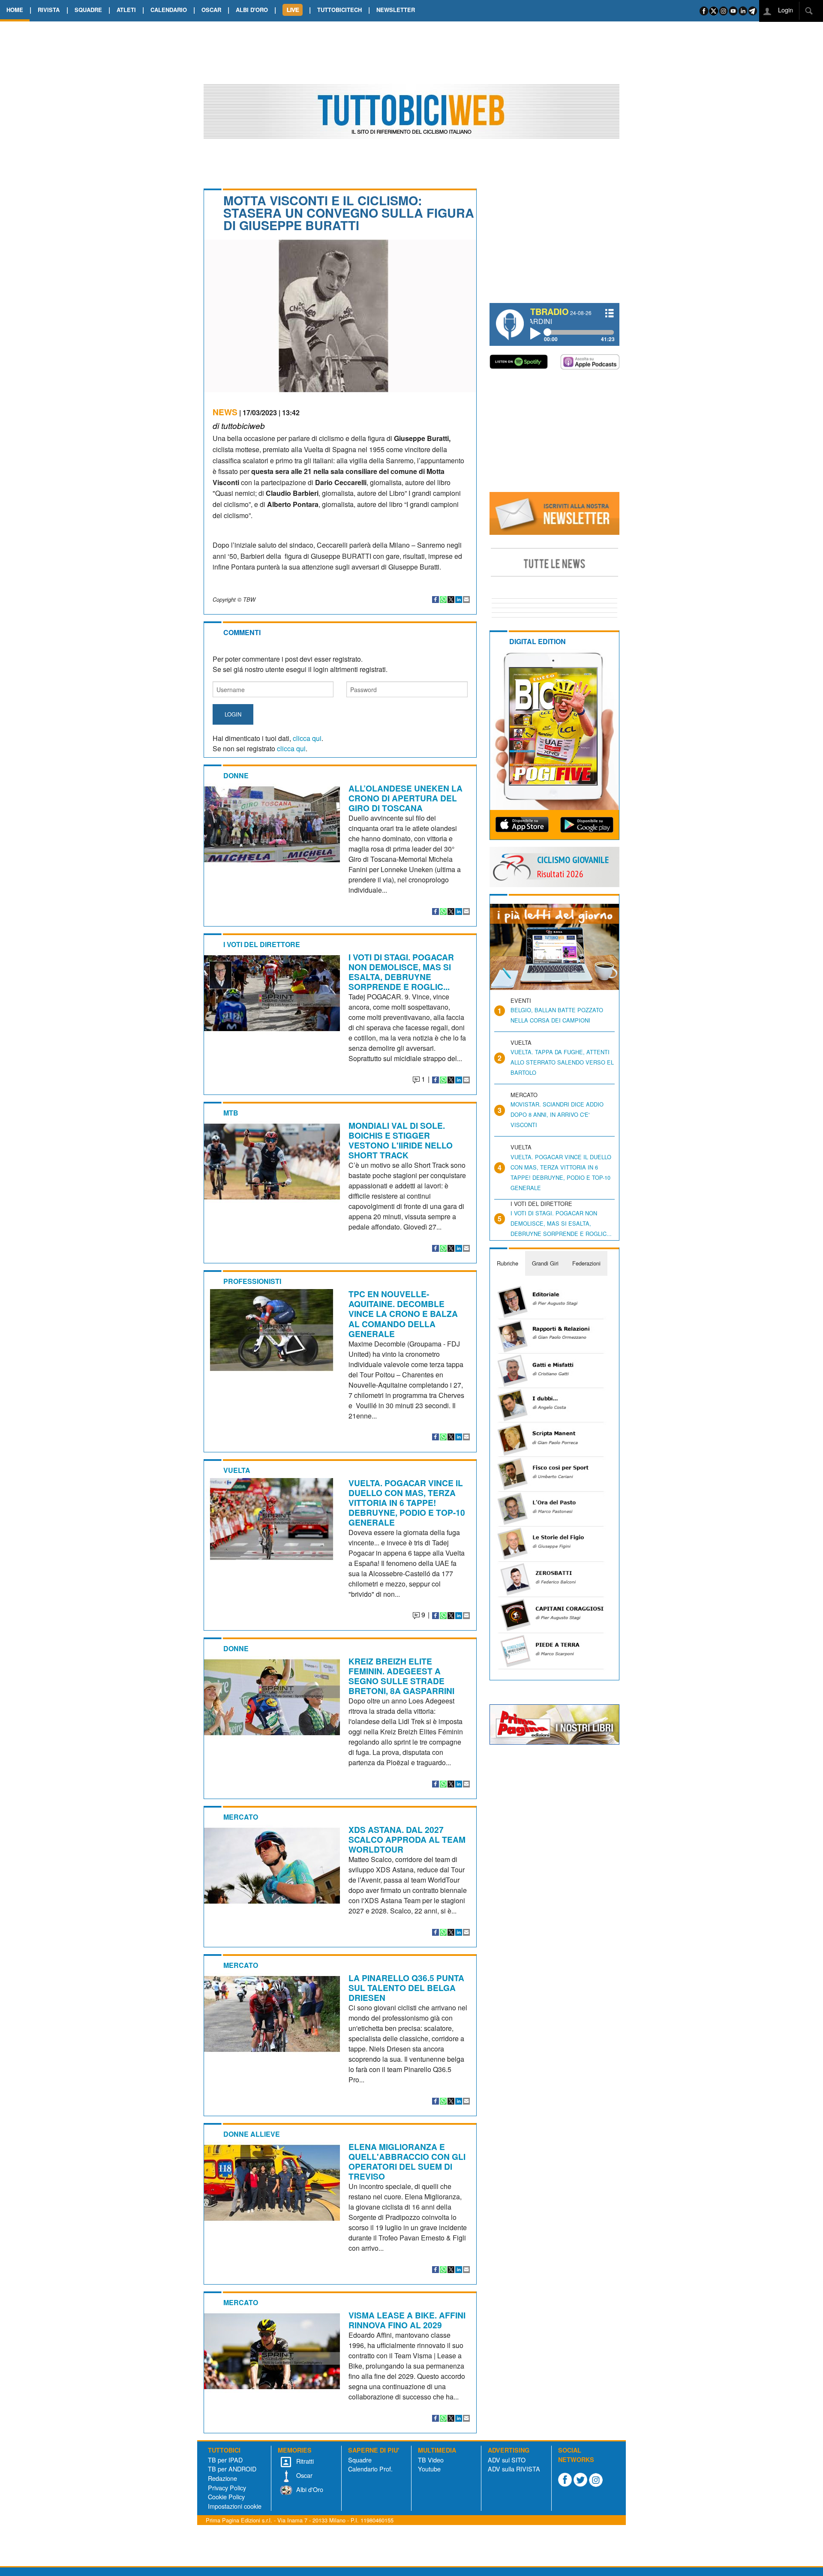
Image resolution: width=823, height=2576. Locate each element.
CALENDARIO (169, 10)
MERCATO (241, 1817)
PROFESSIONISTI (252, 1281)
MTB (231, 1113)
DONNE (236, 775)
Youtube (429, 2469)
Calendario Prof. (370, 2469)
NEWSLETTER (396, 10)
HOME (15, 10)
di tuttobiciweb (239, 425)
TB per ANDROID (232, 2469)
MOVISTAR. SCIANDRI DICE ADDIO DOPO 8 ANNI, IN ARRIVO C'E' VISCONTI (557, 1114)
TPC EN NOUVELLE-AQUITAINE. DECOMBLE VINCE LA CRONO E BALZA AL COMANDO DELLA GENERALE (403, 1313)
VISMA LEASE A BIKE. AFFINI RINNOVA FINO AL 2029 (407, 2320)
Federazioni (586, 1263)
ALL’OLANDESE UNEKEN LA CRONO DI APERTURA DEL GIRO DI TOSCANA (405, 798)
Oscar (303, 2475)
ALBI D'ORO (252, 10)
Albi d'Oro (309, 2489)
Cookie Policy (226, 2497)
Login (785, 10)
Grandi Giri (545, 1263)
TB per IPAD (225, 2460)
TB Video (431, 2460)
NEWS (225, 412)
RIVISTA (49, 10)
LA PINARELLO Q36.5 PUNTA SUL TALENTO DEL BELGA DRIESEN (406, 1988)
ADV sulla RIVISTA (514, 2469)
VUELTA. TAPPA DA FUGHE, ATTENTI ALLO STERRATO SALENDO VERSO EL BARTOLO (562, 1062)
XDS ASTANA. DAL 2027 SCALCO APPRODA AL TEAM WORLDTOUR (407, 1839)
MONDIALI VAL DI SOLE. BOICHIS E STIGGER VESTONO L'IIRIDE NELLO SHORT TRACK (401, 1140)
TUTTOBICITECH (339, 10)
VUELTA (237, 1470)
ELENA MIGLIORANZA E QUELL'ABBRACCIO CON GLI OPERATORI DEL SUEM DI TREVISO (407, 2161)
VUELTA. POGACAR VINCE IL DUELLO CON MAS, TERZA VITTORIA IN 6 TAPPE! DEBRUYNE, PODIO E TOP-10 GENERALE (407, 1502)
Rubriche (508, 1263)
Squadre (360, 2460)
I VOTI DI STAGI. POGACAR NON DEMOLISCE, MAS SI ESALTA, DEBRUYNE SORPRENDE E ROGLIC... (401, 972)
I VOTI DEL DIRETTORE (262, 944)
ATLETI (126, 10)
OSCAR (211, 10)
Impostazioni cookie (235, 2506)
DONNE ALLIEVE (252, 2134)
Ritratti (304, 2461)
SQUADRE (88, 10)
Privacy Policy (227, 2488)
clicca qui (307, 738)
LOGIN (233, 714)
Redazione (222, 2478)
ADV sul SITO (507, 2460)
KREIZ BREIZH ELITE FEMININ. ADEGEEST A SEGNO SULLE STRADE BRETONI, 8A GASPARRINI (401, 1676)
